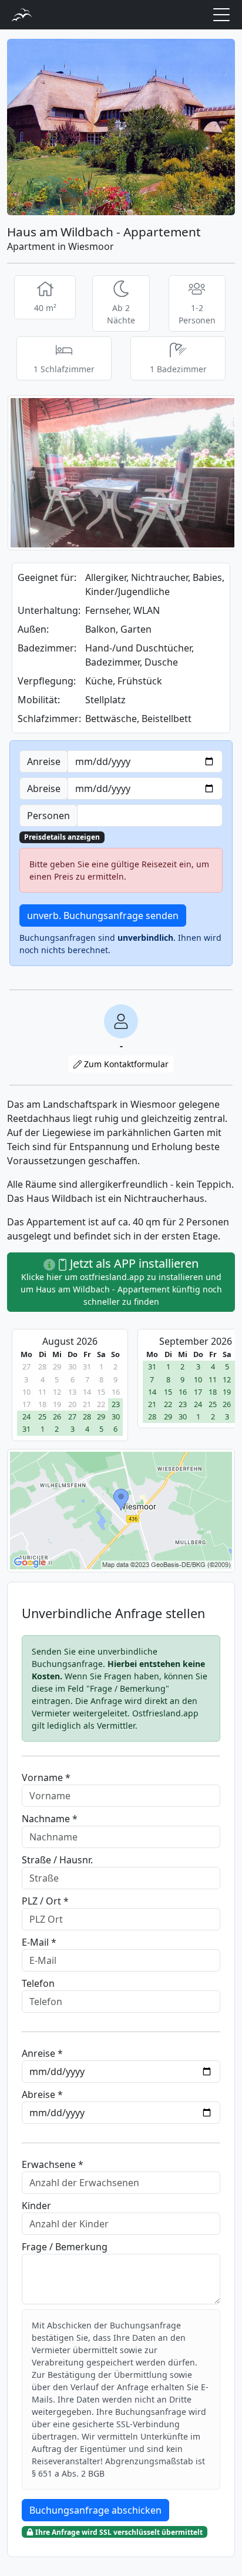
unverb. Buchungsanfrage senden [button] (103, 916)
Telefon (38, 1983)
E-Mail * (39, 1942)
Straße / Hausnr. (57, 1860)
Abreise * (42, 2094)
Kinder (36, 2206)
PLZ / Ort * (45, 1901)
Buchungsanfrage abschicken (95, 2510)
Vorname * (46, 1778)
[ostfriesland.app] (22, 14)
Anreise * (42, 2053)
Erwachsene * (53, 2164)
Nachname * (50, 1819)
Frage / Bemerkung (65, 2247)
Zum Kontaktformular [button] (125, 1064)
